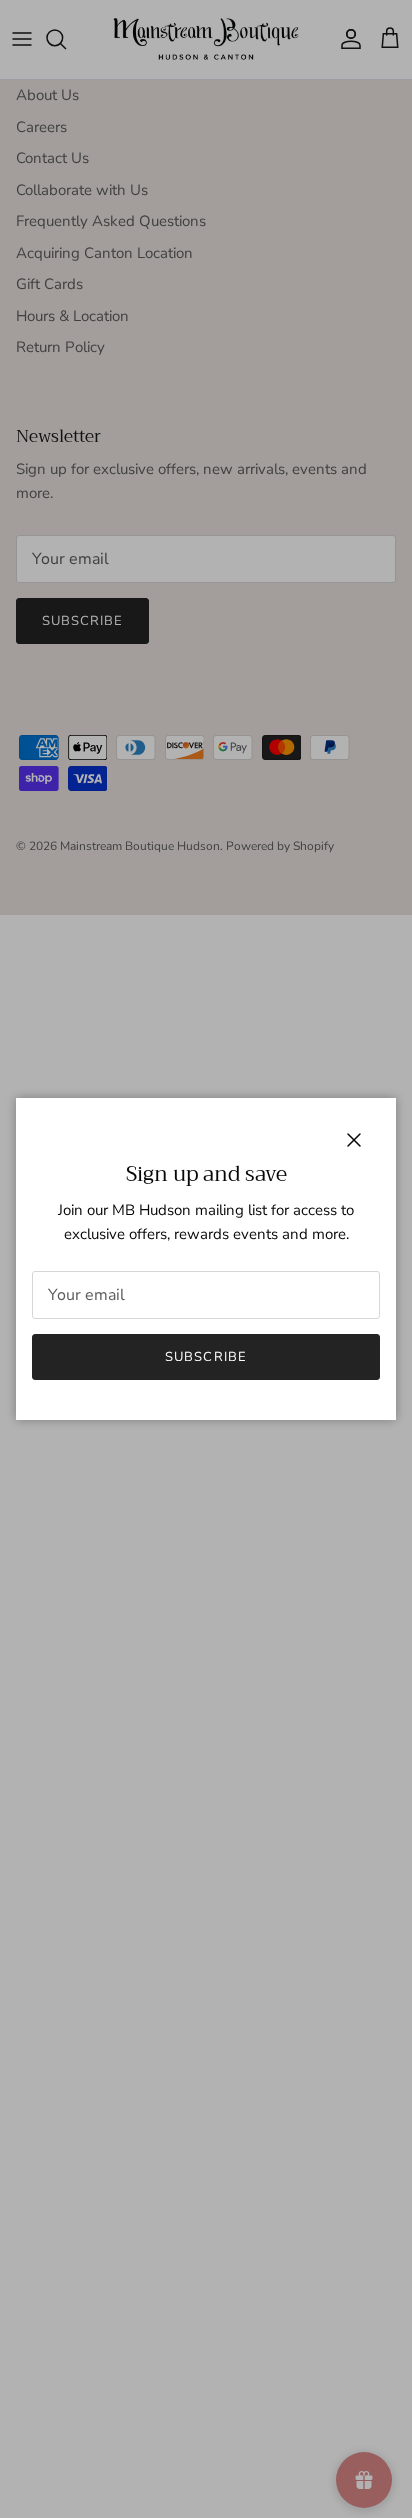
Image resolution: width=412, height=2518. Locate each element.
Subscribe (205, 1357)
